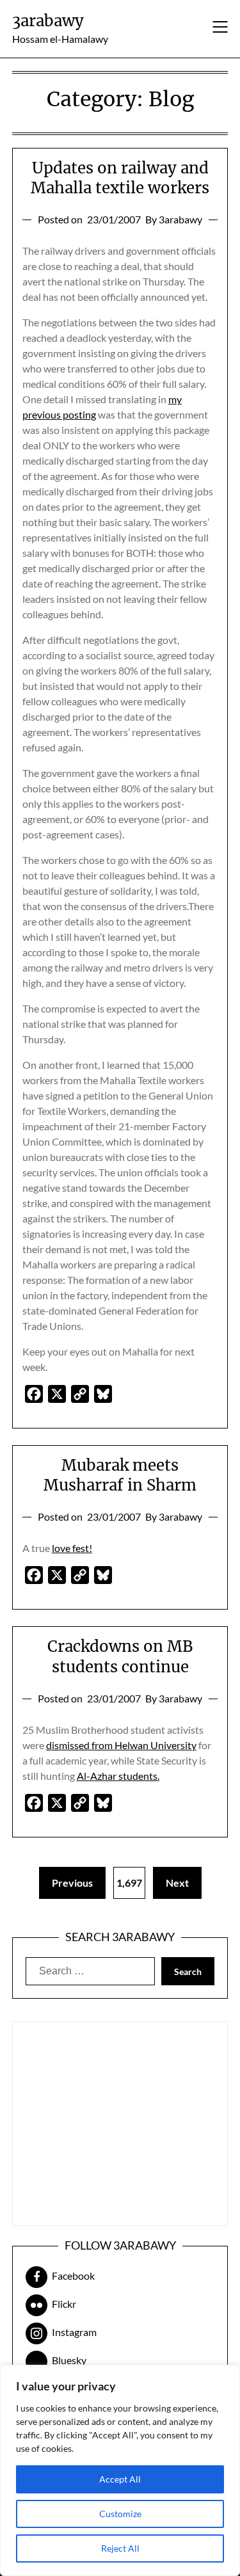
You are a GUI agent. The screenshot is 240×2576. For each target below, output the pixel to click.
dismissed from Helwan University (121, 1745)
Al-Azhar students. (118, 1776)
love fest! (72, 1548)
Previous (72, 1883)
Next (177, 1883)
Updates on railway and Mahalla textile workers (120, 178)
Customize (120, 2514)
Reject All (120, 2548)
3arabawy (48, 21)
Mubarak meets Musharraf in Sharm (120, 1475)
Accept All (120, 2479)
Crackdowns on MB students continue (120, 1656)
